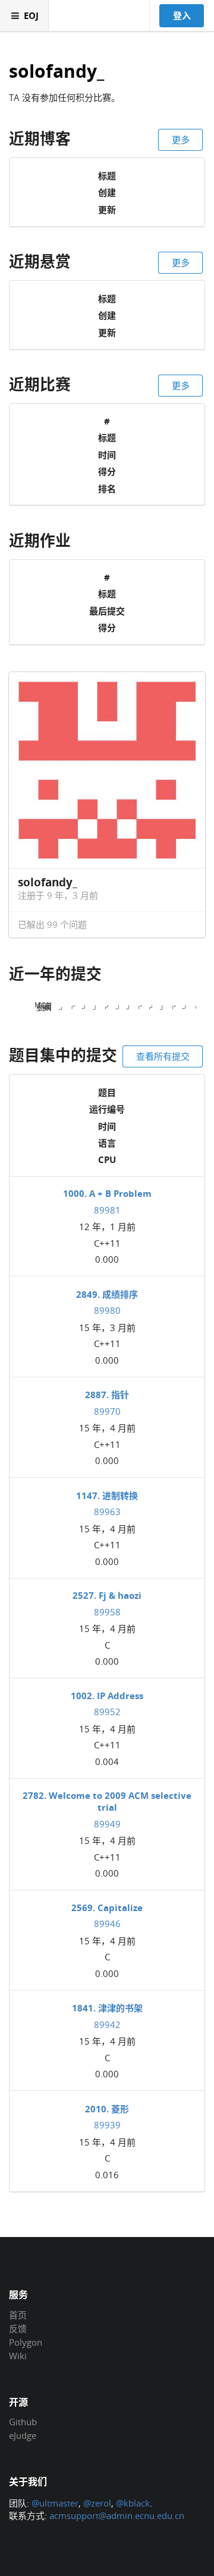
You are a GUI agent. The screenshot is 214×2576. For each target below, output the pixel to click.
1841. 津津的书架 (107, 2008)
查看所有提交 (163, 1056)
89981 (107, 1210)
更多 (181, 140)
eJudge (23, 2435)
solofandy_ (56, 72)
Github (23, 2422)
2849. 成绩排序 (107, 1294)
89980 (107, 1310)
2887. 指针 (107, 1395)
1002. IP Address (107, 1696)
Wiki (18, 2355)
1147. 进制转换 (107, 1495)
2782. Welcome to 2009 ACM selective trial (107, 1801)
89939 (107, 2125)
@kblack (133, 2503)
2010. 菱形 (107, 2109)
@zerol (97, 2503)
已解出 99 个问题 (52, 924)
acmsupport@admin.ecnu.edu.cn (117, 2515)
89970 (107, 1411)
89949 (107, 1824)
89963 (107, 1512)
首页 (18, 2315)
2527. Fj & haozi (107, 1595)
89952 (107, 1712)
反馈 (18, 2328)
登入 (182, 15)
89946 (107, 1924)
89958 (107, 1612)
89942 (107, 2024)
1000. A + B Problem (107, 1193)
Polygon (26, 2342)
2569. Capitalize (107, 1908)
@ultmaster (55, 2503)
